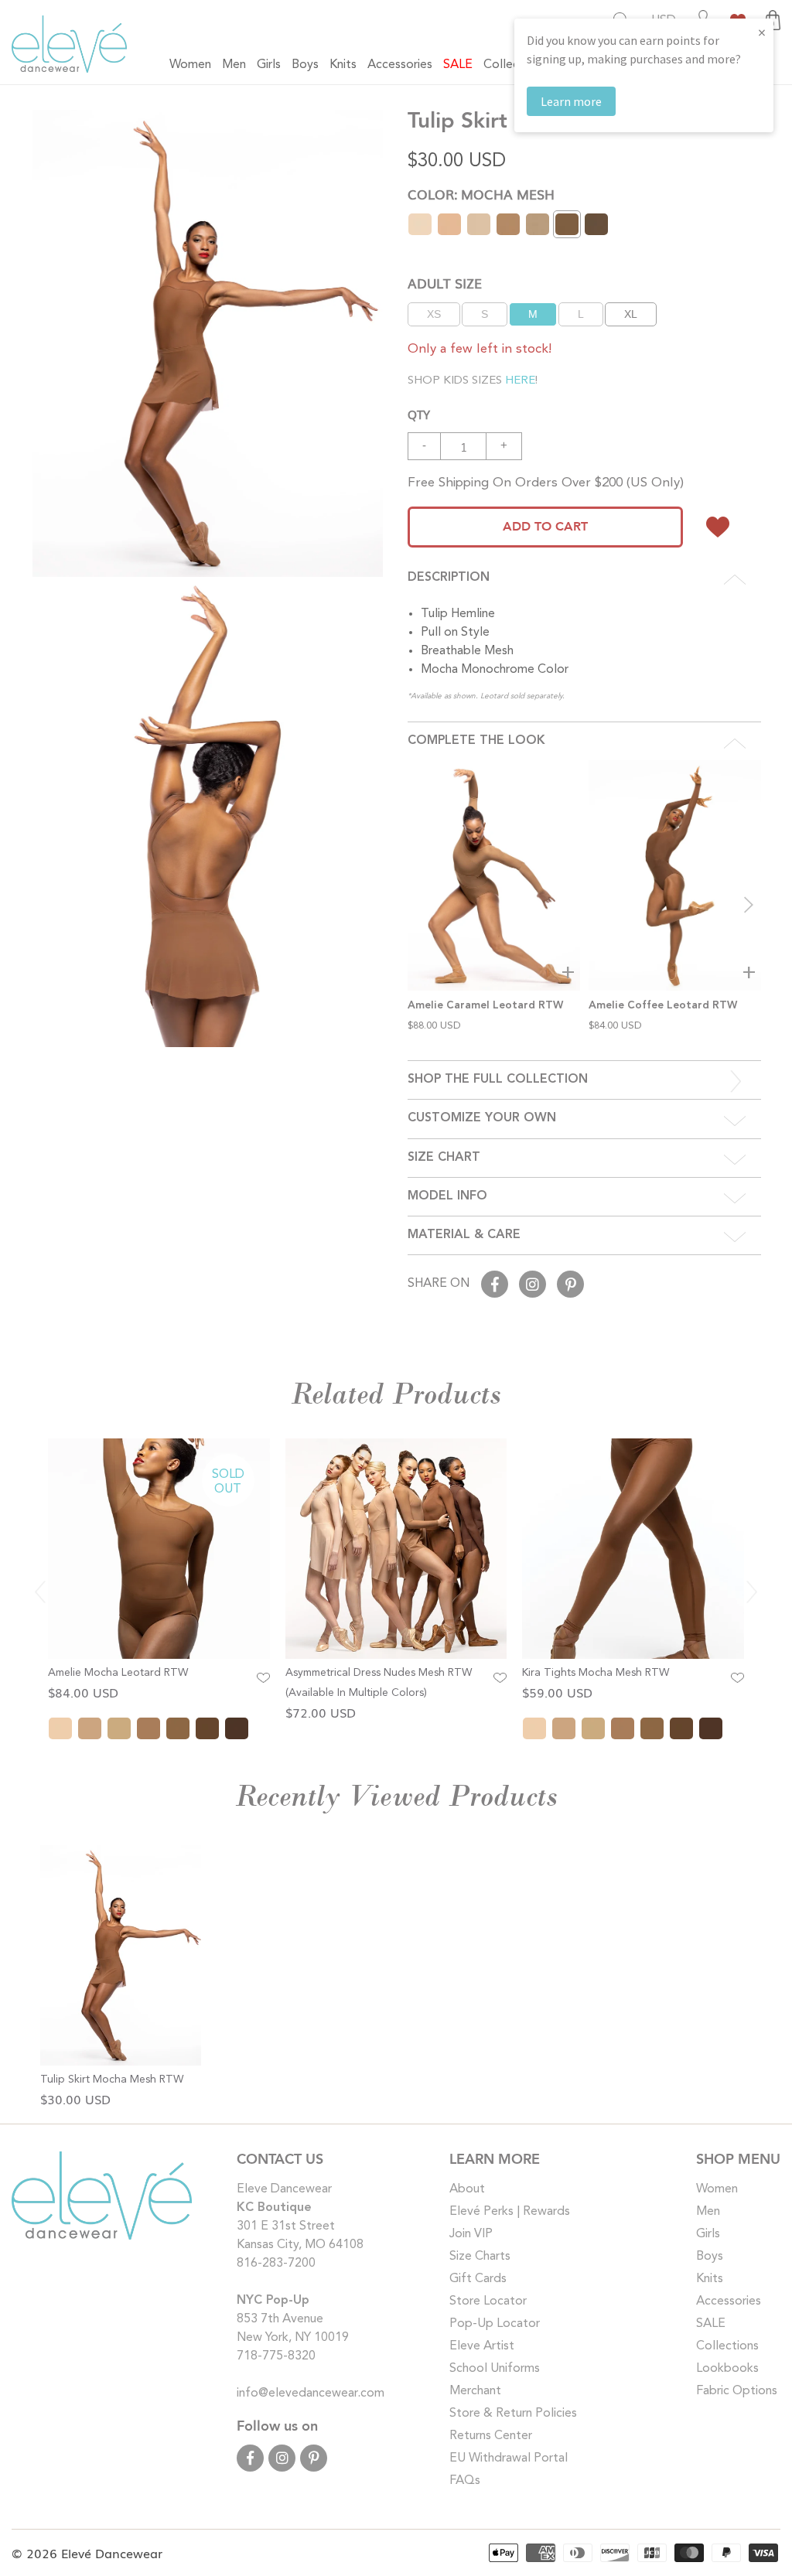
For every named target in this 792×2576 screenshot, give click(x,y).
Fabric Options (737, 2391)
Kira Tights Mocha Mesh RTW (596, 1673)
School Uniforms (495, 2369)
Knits (710, 2279)
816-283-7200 (276, 2264)
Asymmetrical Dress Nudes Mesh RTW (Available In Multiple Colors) (379, 1683)
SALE (711, 2324)
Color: (481, 194)
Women (717, 2189)
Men (708, 2212)
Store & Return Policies (513, 2414)
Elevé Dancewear (112, 2553)
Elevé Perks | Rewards (510, 2212)
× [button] (762, 32)
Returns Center (491, 2436)
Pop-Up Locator (495, 2324)
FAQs (465, 2481)
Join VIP (471, 2234)
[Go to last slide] (40, 1592)
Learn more (571, 101)
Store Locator (488, 2301)
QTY (419, 414)
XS (434, 314)
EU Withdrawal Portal (509, 2458)
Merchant (475, 2391)
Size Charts (480, 2257)
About (467, 2189)
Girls (708, 2234)
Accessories (729, 2301)
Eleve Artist (482, 2346)
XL (631, 314)
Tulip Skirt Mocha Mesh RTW (112, 2080)
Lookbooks (727, 2369)
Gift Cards (478, 2279)
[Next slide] (749, 905)
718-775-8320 (276, 2356)
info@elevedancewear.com (311, 2393)
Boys (710, 2257)
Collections (727, 2346)
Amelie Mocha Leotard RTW (118, 1673)
